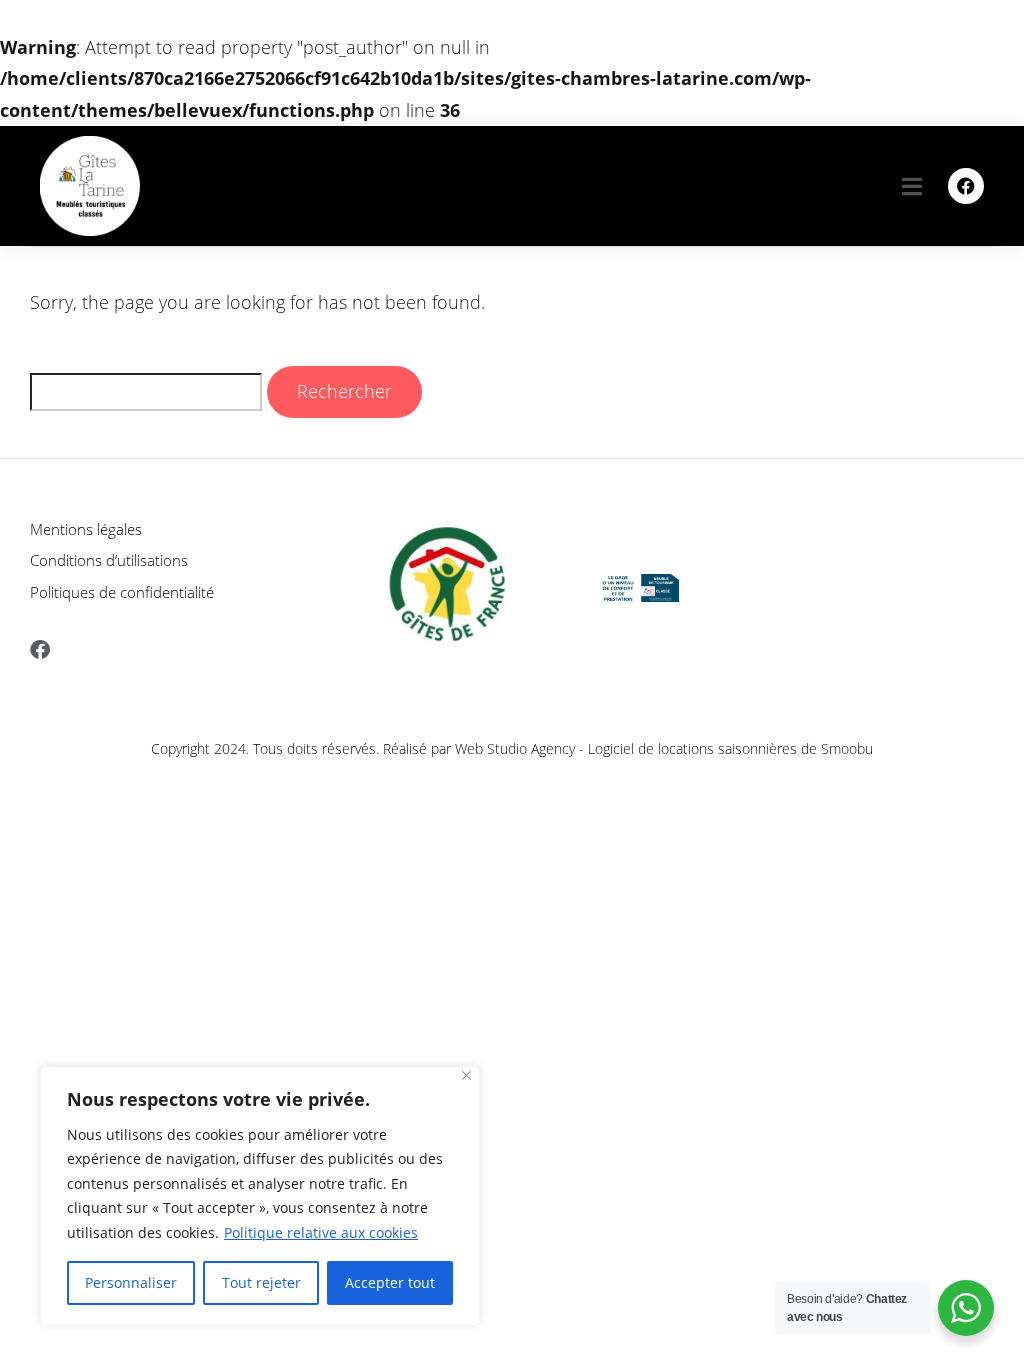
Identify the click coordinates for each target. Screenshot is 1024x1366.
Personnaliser (131, 1282)
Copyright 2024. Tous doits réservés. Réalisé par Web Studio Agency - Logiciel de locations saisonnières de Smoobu (512, 748)
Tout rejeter (261, 1282)
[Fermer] (466, 1075)
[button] (912, 185)
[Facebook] (966, 186)
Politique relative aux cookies (321, 1232)
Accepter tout (390, 1282)
